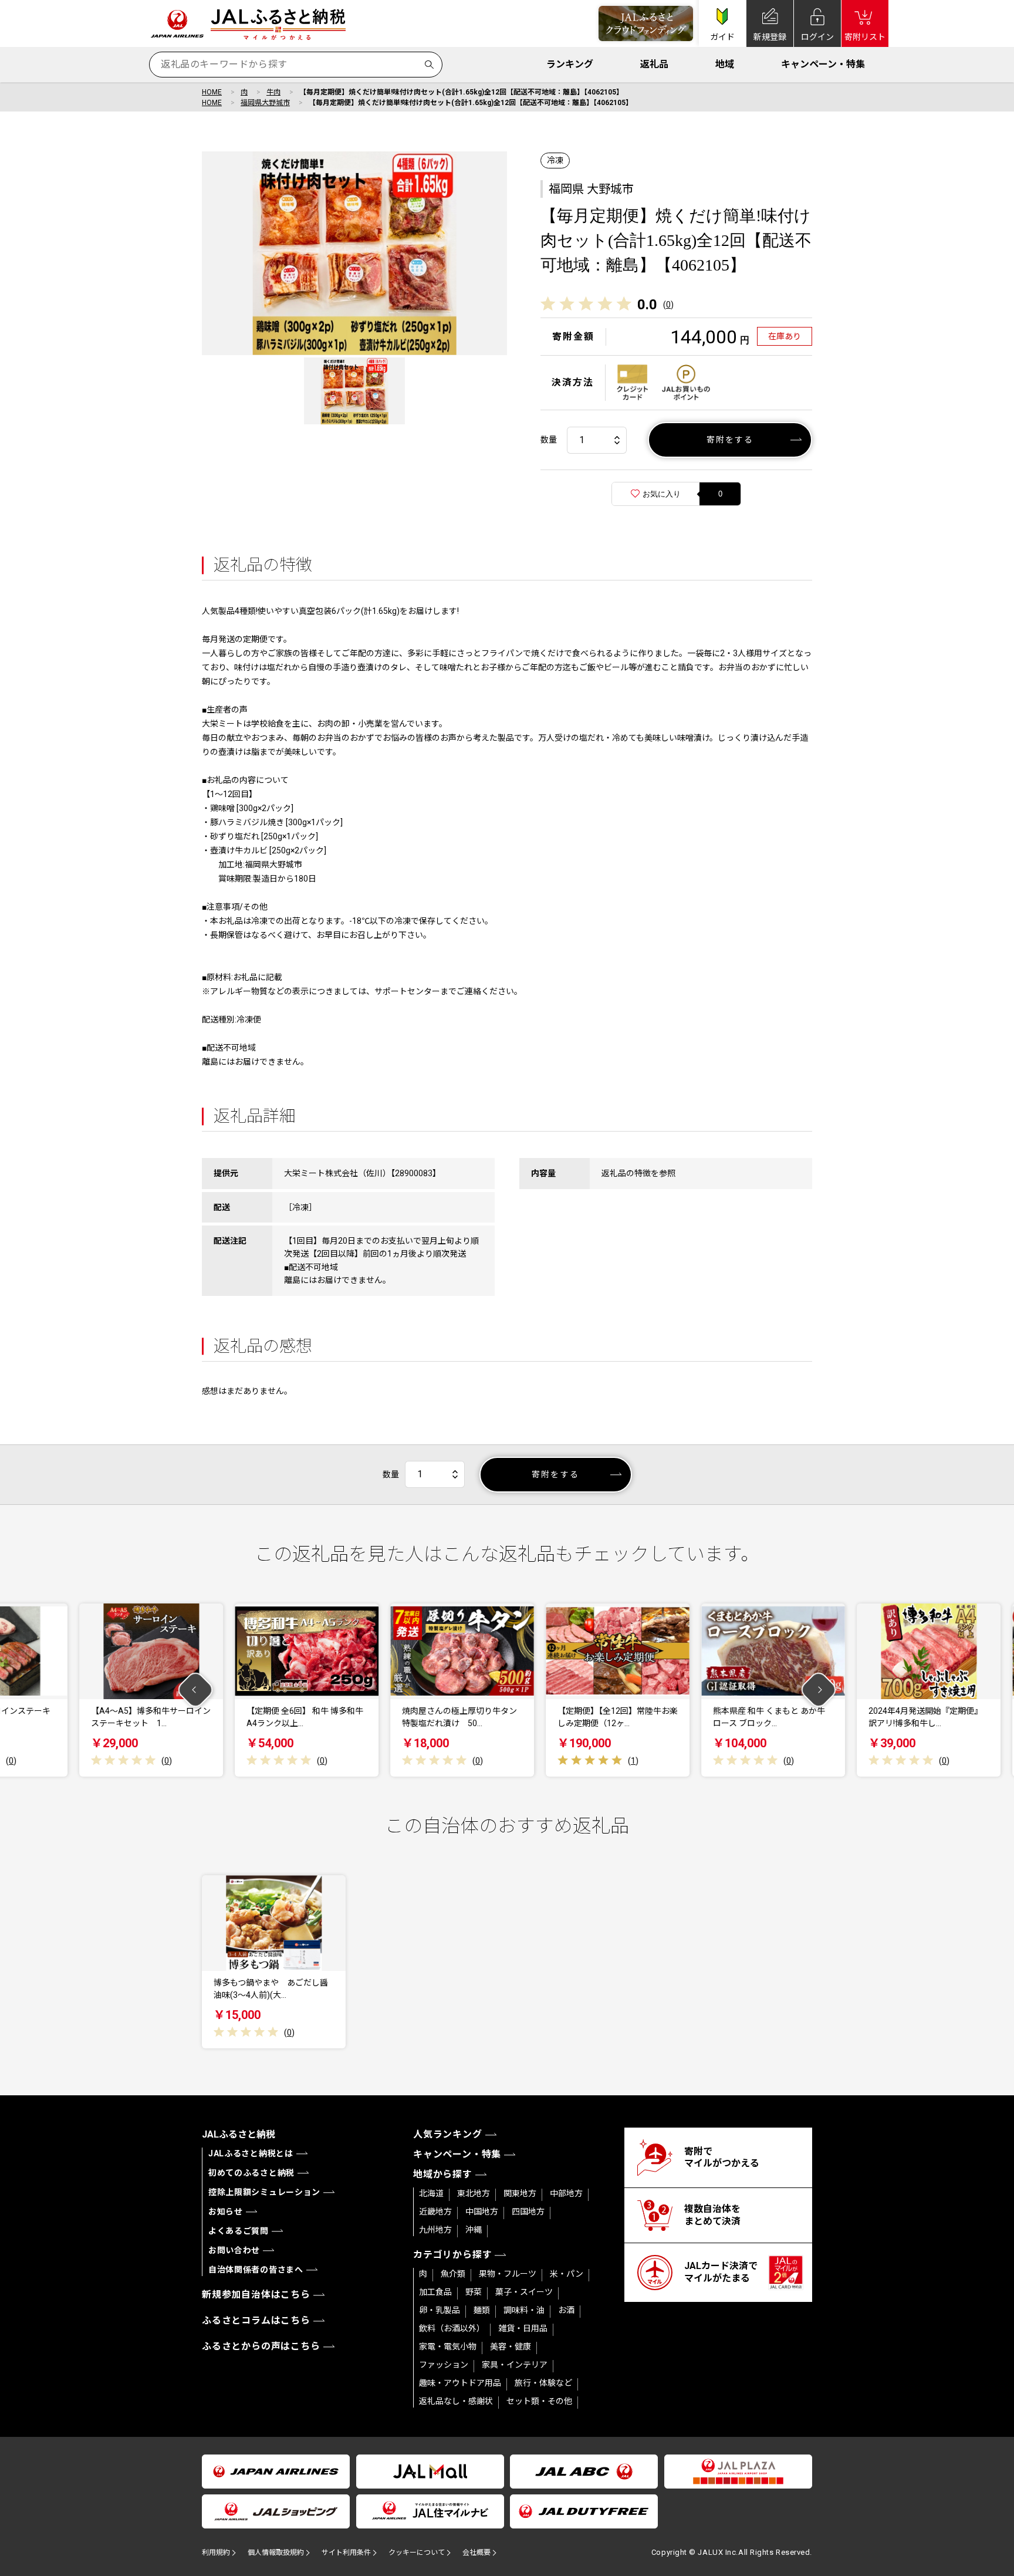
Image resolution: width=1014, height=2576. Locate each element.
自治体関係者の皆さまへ (256, 2270)
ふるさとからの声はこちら (261, 2346)
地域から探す (443, 2174)
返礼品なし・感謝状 (456, 2401)
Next (819, 1690)
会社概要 (476, 2553)
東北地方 (474, 2193)
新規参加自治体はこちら (256, 2295)
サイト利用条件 (346, 2553)
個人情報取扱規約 (276, 2553)
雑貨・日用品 (523, 2328)
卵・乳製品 (440, 2310)
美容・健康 (511, 2347)
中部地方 (566, 2193)
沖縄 (474, 2230)
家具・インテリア (515, 2365)
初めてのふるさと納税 (251, 2173)
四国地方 (528, 2212)
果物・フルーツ (508, 2274)
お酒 (566, 2310)
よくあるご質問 (239, 2231)
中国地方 (482, 2212)
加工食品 (435, 2292)
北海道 (431, 2193)
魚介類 (453, 2274)
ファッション (444, 2365)
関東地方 (520, 2193)
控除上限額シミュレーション (264, 2192)
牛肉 (273, 92)
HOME (212, 92)
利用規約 (216, 2553)
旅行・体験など (543, 2383)
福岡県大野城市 (265, 103)
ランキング (570, 64)
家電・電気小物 (448, 2347)
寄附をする (730, 440)
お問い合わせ (234, 2250)
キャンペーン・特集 (823, 64)
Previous (196, 1690)
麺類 (482, 2310)
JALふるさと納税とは (251, 2153)
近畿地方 (435, 2212)
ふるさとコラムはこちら (256, 2320)
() (668, 305)
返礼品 (654, 64)
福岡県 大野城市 (591, 189)
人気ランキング (448, 2134)
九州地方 (435, 2230)
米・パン (567, 2274)
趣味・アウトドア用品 (460, 2383)
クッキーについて (417, 2553)
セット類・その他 (539, 2401)
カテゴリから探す (452, 2255)
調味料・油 (524, 2310)
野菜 (474, 2292)
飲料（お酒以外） (452, 2328)
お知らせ (226, 2212)
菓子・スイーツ (524, 2292)
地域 (725, 64)
